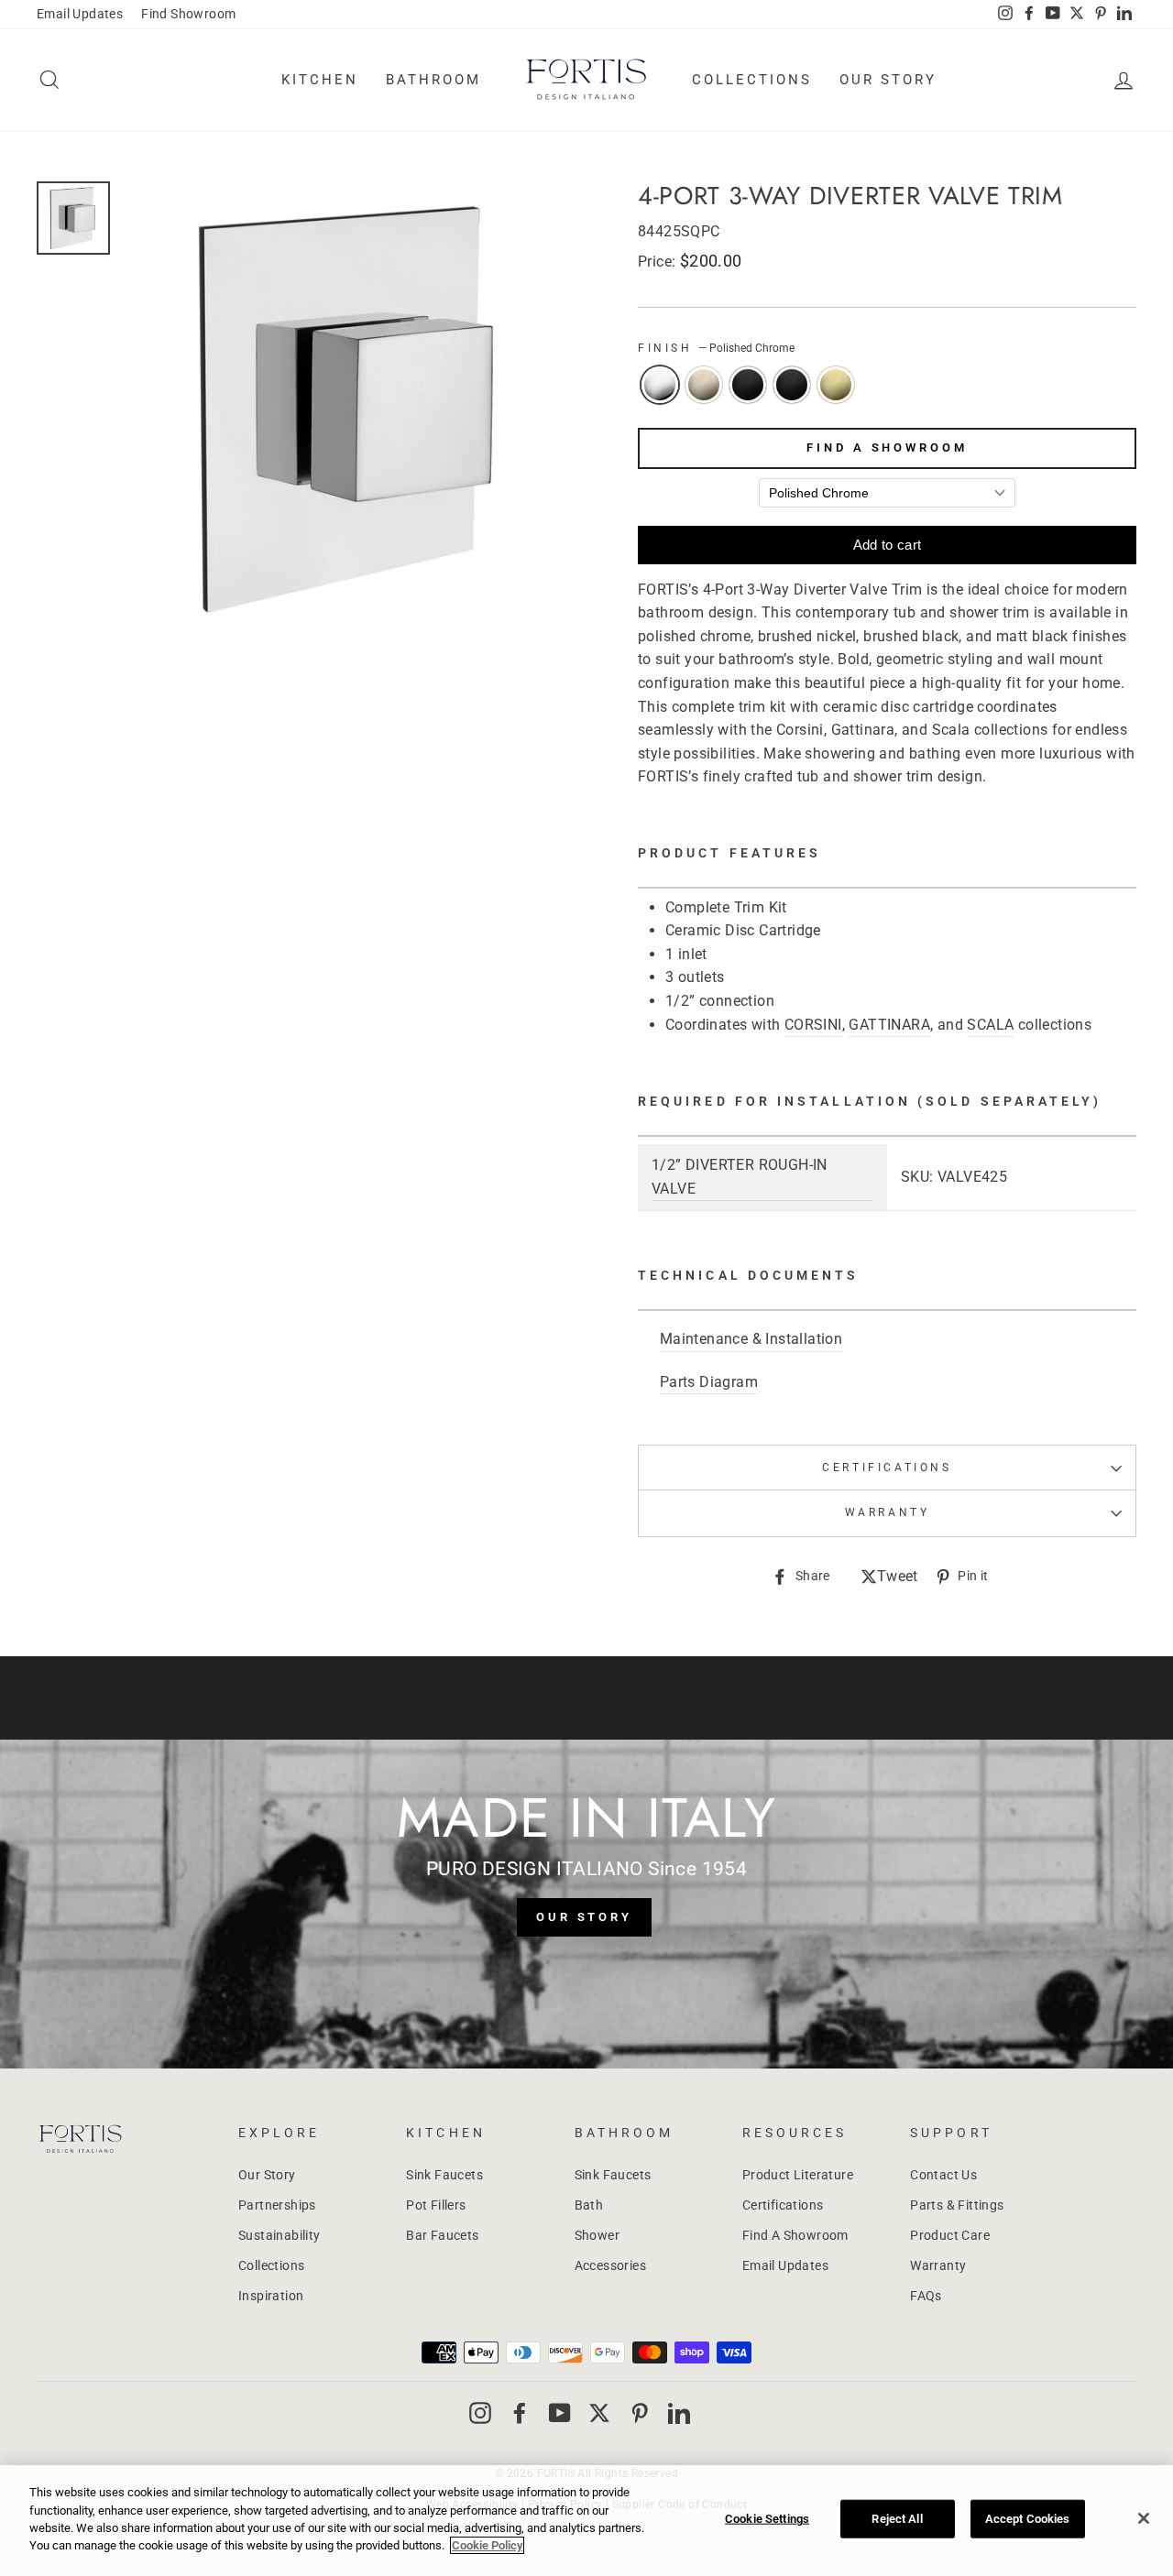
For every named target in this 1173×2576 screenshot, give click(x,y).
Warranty (938, 2265)
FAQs (926, 2296)
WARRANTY (888, 1512)
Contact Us (943, 2175)
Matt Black (792, 385)
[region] (586, 2521)
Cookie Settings (767, 2519)
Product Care (950, 2235)
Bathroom (433, 80)
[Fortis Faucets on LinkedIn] (679, 2412)
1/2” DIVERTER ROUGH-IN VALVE (740, 1177)
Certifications (887, 1468)
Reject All (897, 2519)
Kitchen (320, 80)
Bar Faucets (442, 2235)
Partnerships (277, 2205)
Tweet (898, 1578)
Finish (716, 348)
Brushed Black (748, 385)
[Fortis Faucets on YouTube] (560, 2412)
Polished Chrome (660, 385)
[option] (350, 408)
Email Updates (80, 14)
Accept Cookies (1028, 2519)
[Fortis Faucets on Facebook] (520, 2412)
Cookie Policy (487, 2545)
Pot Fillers (436, 2205)
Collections (752, 80)
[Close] (1144, 2518)
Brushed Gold (836, 385)
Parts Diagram (709, 1382)
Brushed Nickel (704, 385)
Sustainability (280, 2235)
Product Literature (798, 2175)
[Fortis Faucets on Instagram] (480, 2412)
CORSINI (813, 1025)
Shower (597, 2235)
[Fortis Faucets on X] (599, 2412)
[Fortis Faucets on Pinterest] (640, 2412)
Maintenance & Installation (751, 1339)
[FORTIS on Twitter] (1077, 15)
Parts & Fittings (957, 2205)
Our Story (888, 80)
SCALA (990, 1025)
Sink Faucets (444, 2175)
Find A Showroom (887, 448)
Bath (589, 2205)
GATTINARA (889, 1025)
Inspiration (271, 2296)
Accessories (610, 2265)
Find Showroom (188, 14)
